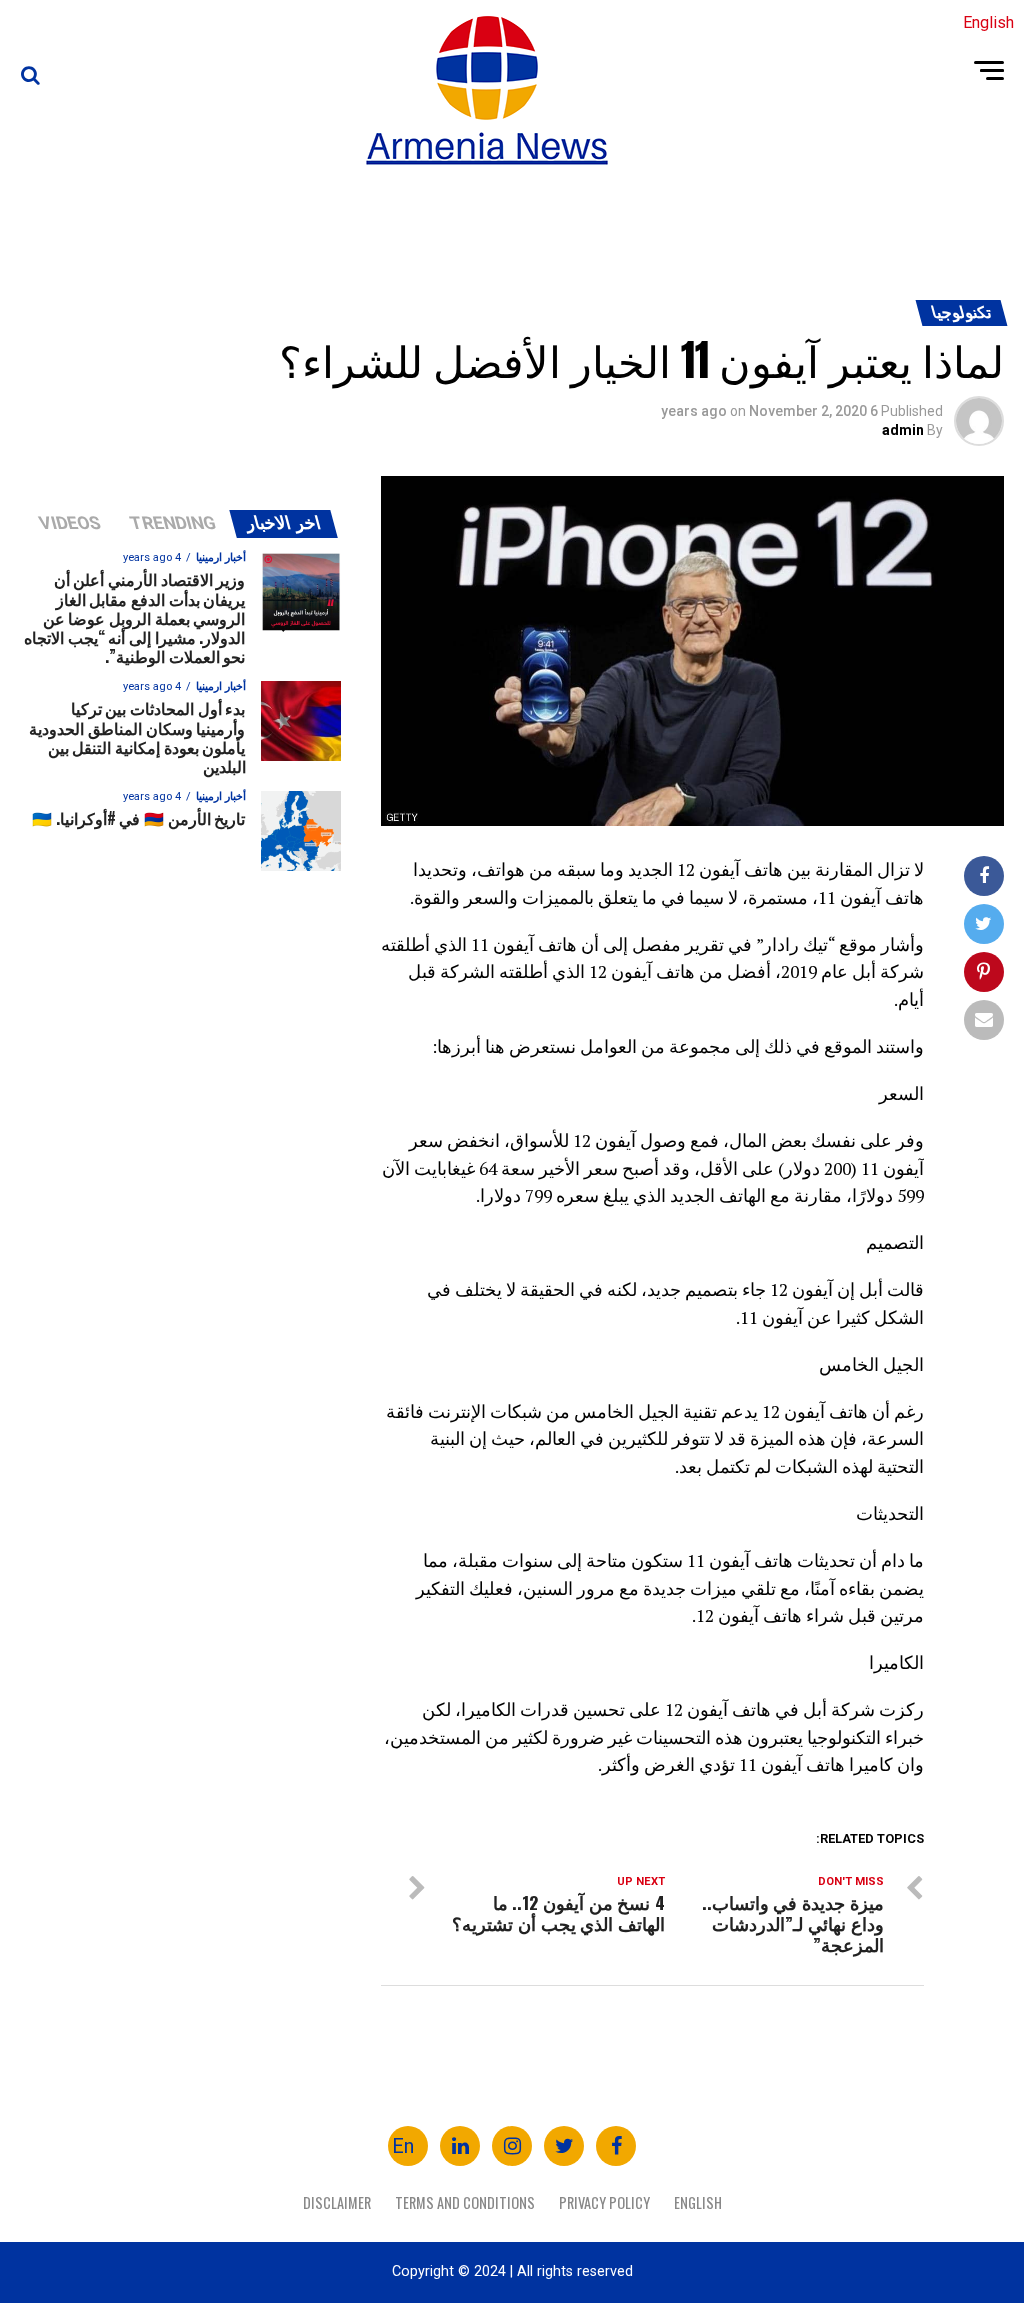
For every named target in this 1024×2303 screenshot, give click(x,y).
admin (903, 430)
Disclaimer (337, 2202)
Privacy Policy (604, 2202)
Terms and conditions (465, 2202)
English (698, 2202)
